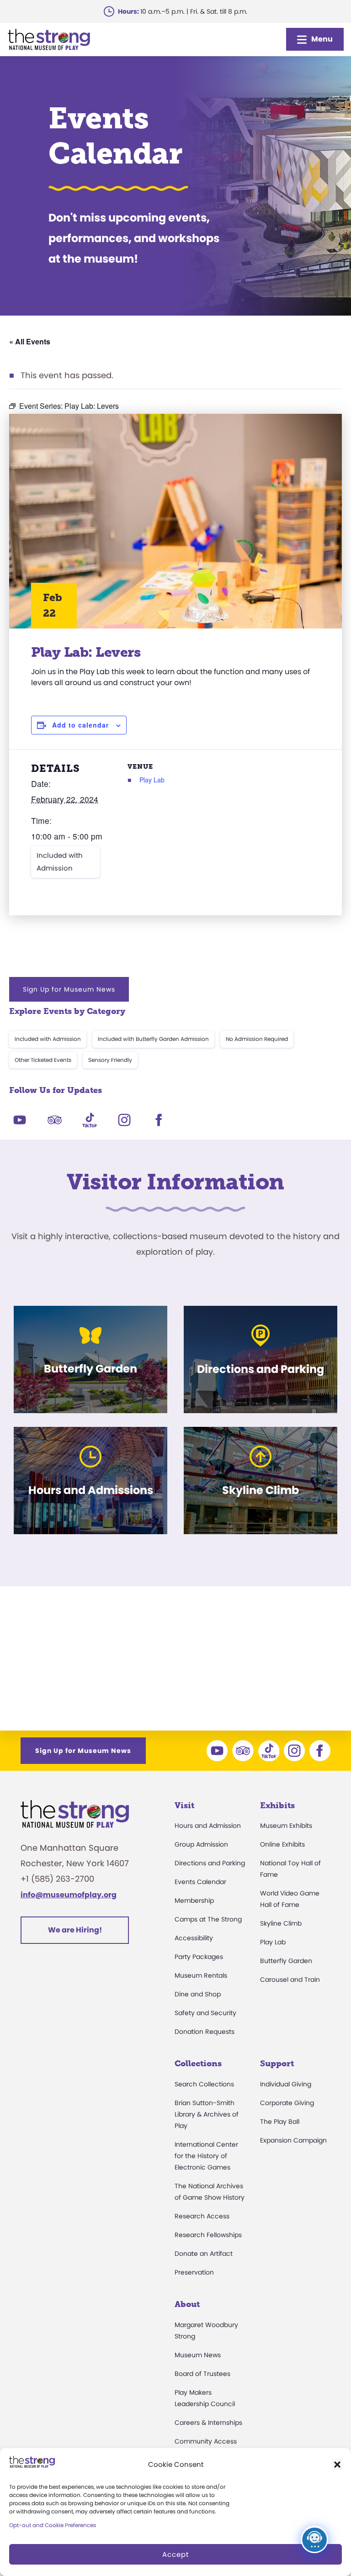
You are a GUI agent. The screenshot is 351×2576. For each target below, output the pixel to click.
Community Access (206, 2441)
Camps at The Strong (208, 1919)
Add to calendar (80, 725)
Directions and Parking (210, 1863)
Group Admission (201, 1844)
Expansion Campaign (293, 2140)
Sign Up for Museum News (69, 989)
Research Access (202, 2216)
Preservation (194, 2272)
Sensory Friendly (110, 1060)
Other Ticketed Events (43, 1060)
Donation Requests (205, 2032)
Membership (194, 1900)
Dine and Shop (198, 1994)
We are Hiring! (75, 1930)
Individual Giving (286, 2084)
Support (277, 2064)
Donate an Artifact (204, 2254)
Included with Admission (60, 862)
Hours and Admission (208, 1826)
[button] (337, 2465)
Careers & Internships (208, 2423)
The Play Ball (280, 2122)
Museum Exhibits (286, 1826)
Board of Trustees (202, 2374)
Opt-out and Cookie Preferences (53, 2525)
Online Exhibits (282, 1844)
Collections (198, 2064)
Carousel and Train (290, 1980)
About (187, 2304)
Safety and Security (205, 2013)
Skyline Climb (281, 1923)
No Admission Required (257, 1039)
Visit (184, 1805)
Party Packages (199, 1957)
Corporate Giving (287, 2103)
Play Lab (152, 780)
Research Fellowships (208, 2235)
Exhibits (277, 1805)
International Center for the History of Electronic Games (206, 2156)
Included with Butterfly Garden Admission (153, 1039)
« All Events (30, 341)
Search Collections (204, 2084)
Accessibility (194, 1938)
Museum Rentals (201, 1975)
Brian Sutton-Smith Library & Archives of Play (207, 2114)
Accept (175, 2554)
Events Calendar (200, 1882)
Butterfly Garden (286, 1961)
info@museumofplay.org (69, 1895)
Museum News (198, 2355)
